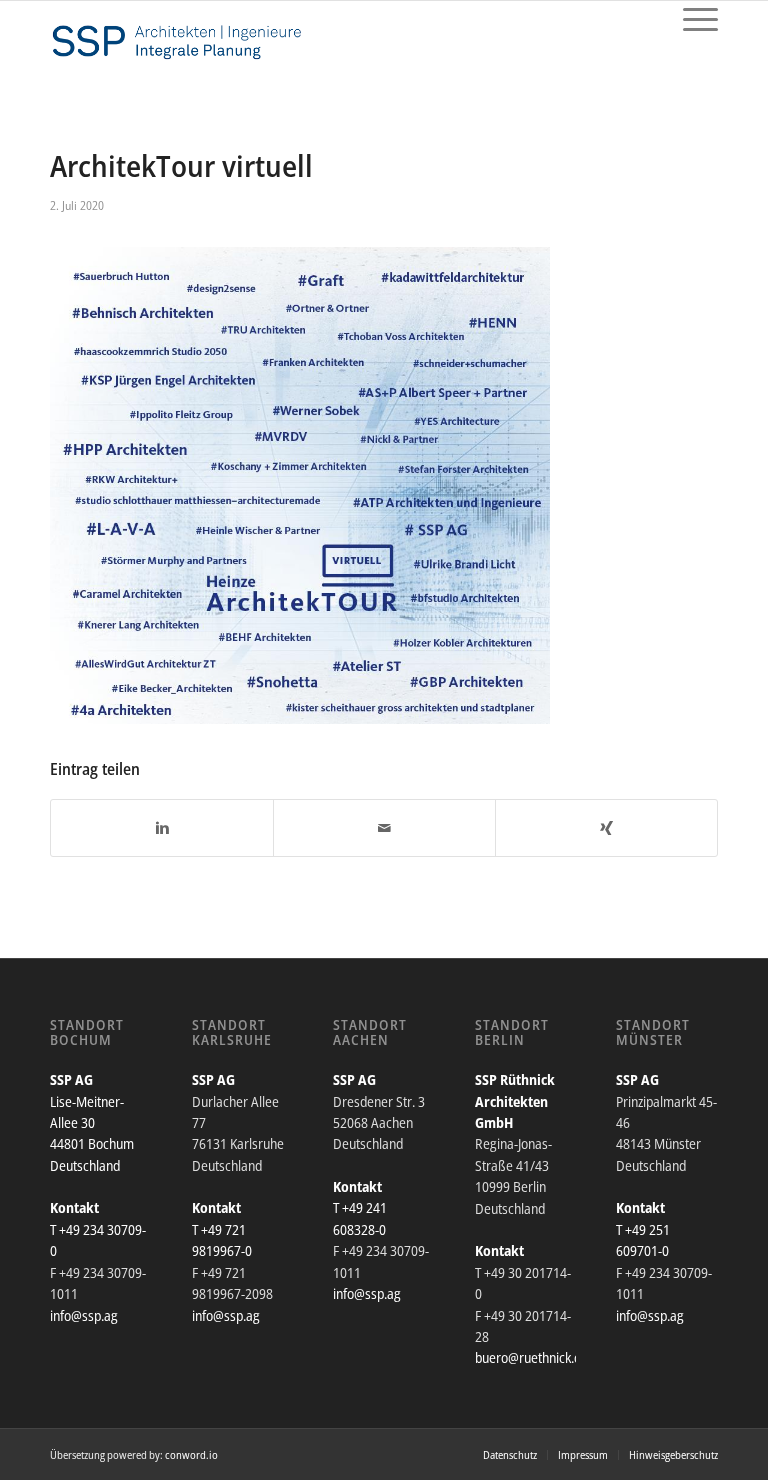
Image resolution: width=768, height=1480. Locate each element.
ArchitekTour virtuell (181, 165)
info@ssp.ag (84, 1315)
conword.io (191, 1454)
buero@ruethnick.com (536, 1357)
